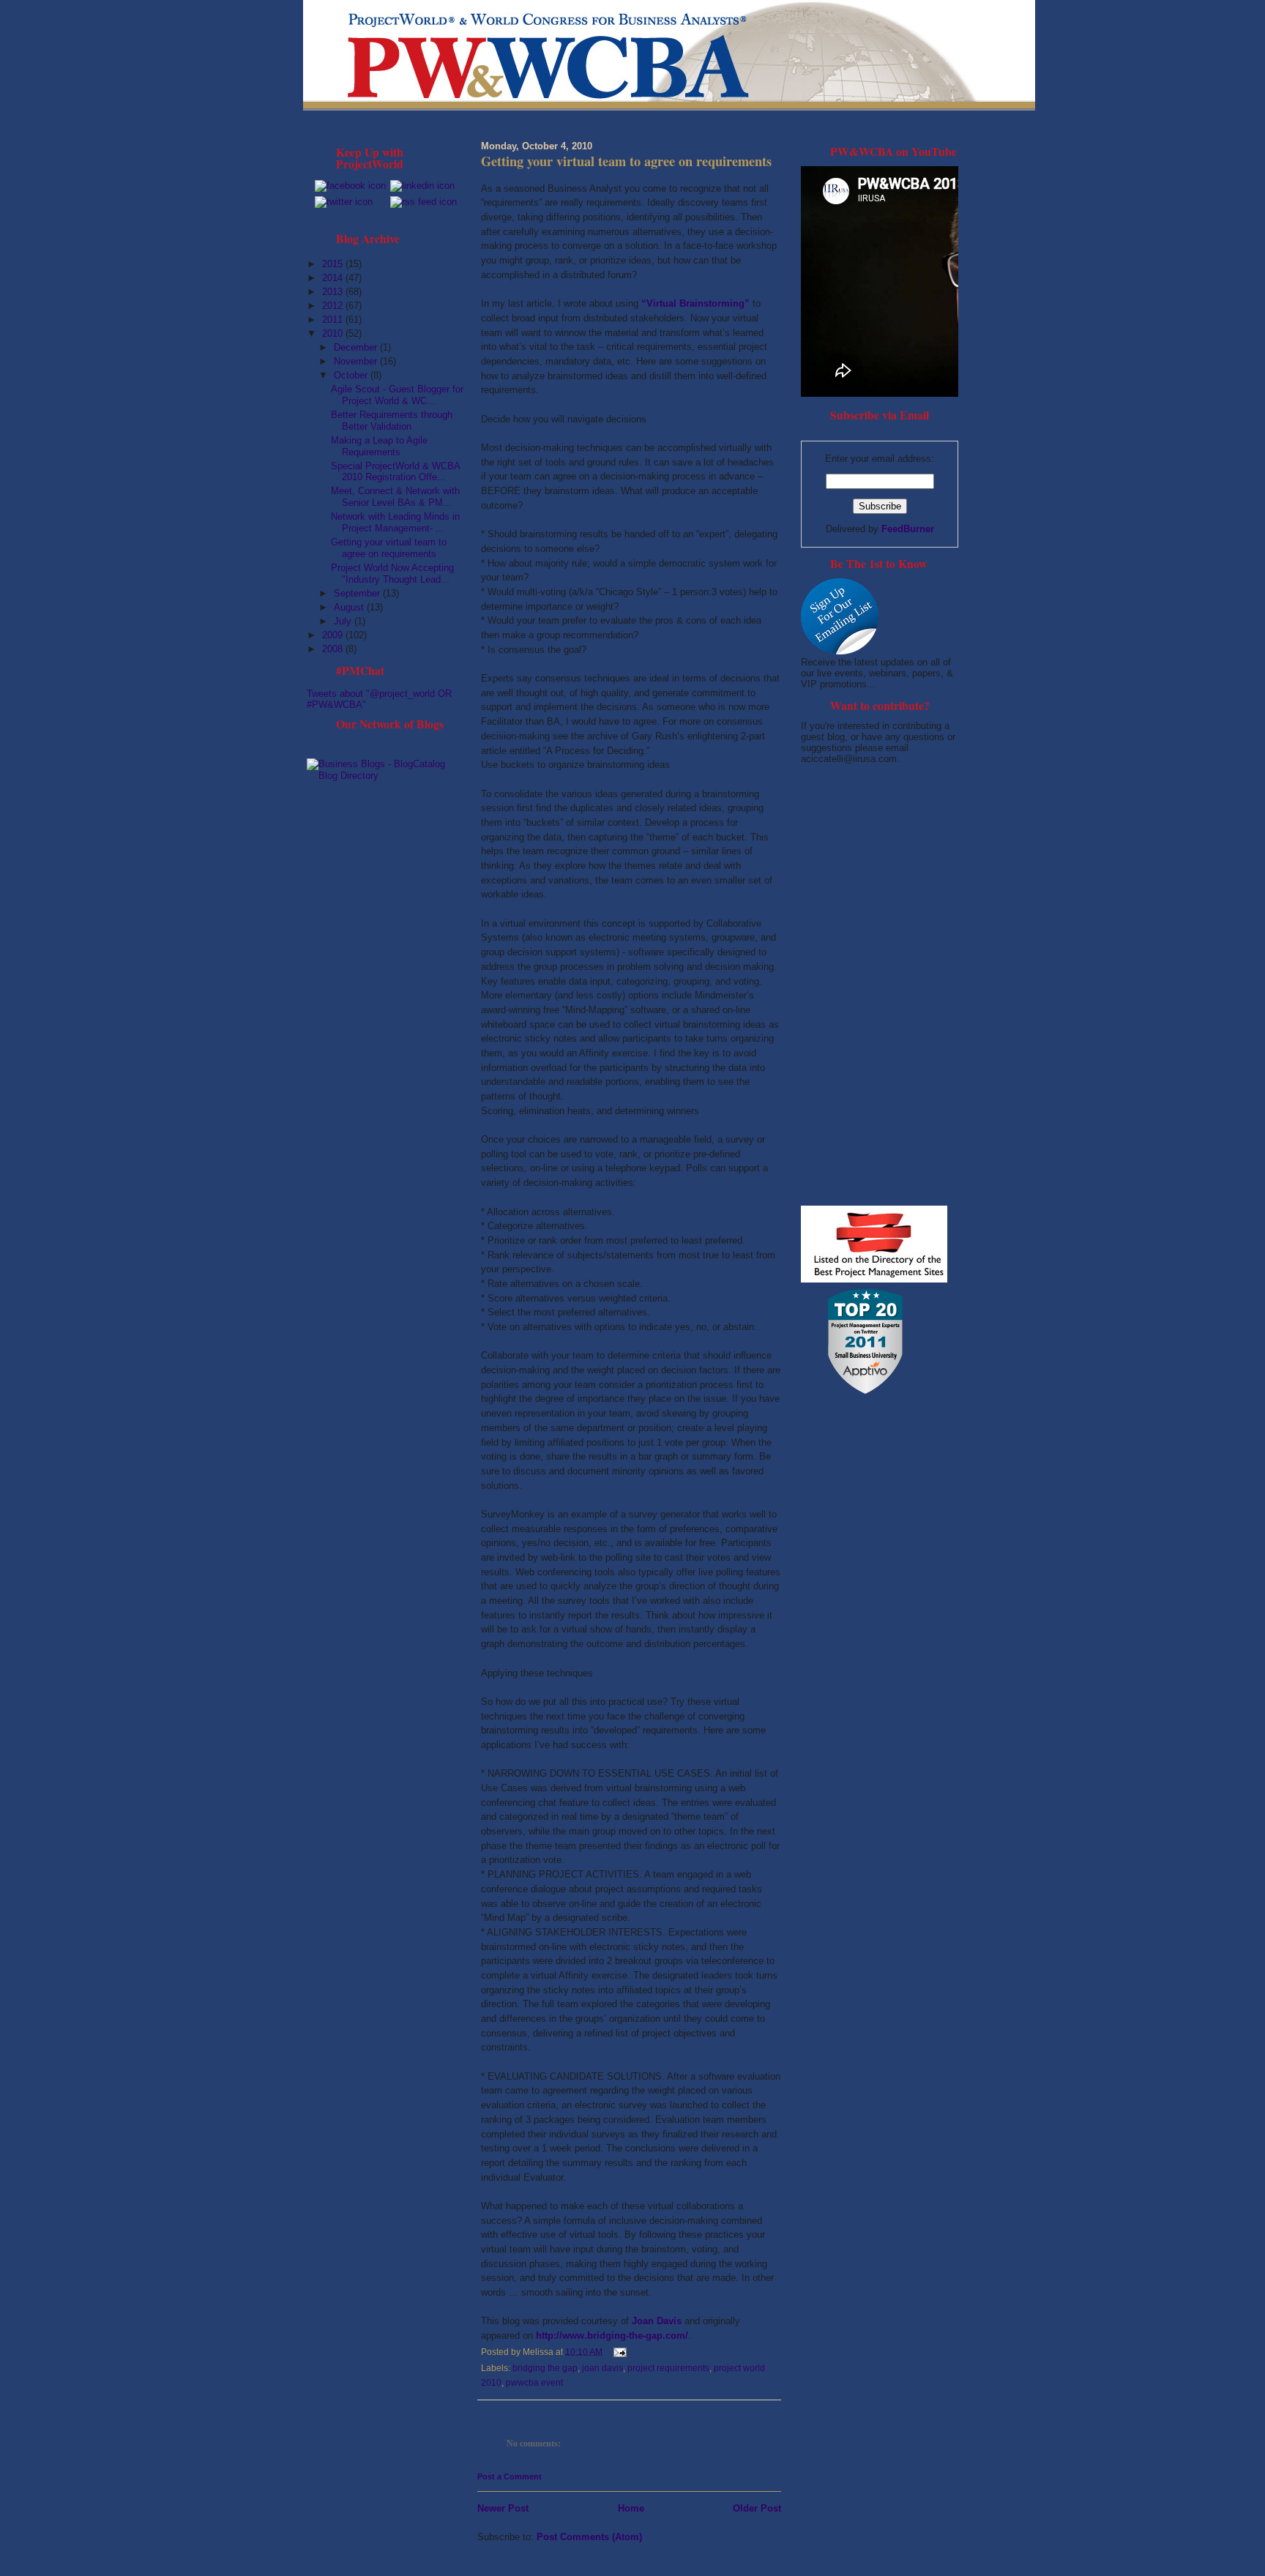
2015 (334, 264)
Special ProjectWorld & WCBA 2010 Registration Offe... (395, 472)
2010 (334, 333)
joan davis (602, 2368)
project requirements (668, 2368)
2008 (334, 649)
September (358, 593)
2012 (334, 306)
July (344, 621)
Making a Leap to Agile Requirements (379, 446)
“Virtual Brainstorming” (695, 303)
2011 (334, 320)
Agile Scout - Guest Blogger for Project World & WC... (397, 395)
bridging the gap (545, 2368)
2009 (334, 635)
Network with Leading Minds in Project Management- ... (395, 522)
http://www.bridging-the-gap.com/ (612, 2336)
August (350, 607)
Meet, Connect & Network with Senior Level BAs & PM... (395, 497)
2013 (334, 292)
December (357, 347)
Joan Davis (657, 2321)
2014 (334, 278)
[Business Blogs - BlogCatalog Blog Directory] (385, 776)
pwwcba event (534, 2383)
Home (631, 2508)
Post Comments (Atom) (589, 2537)
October (352, 375)
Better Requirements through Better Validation (392, 421)
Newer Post (503, 2508)
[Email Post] (618, 2351)
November (357, 361)
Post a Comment (510, 2476)
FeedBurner (908, 529)
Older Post (757, 2508)
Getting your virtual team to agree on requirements (389, 548)
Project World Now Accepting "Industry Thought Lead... (392, 574)
